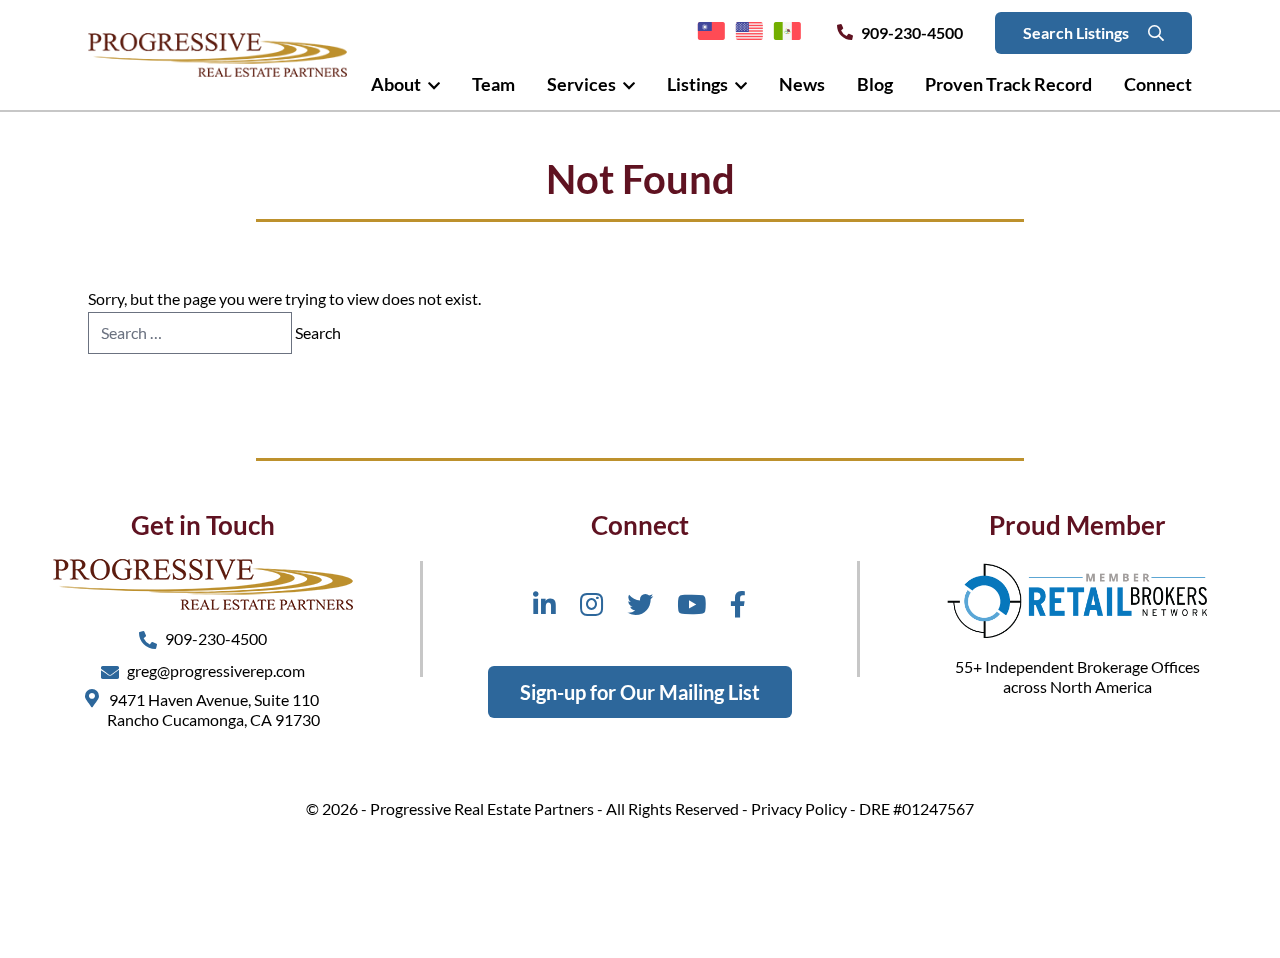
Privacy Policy (799, 808)
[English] (749, 32)
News (802, 84)
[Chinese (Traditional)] (711, 32)
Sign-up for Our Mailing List (640, 692)
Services (583, 84)
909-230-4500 (912, 32)
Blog (875, 84)
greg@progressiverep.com (216, 670)
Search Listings (1077, 32)
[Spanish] (787, 32)
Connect (1158, 84)
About (397, 84)
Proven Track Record (1008, 84)
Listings (699, 84)
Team (493, 84)
